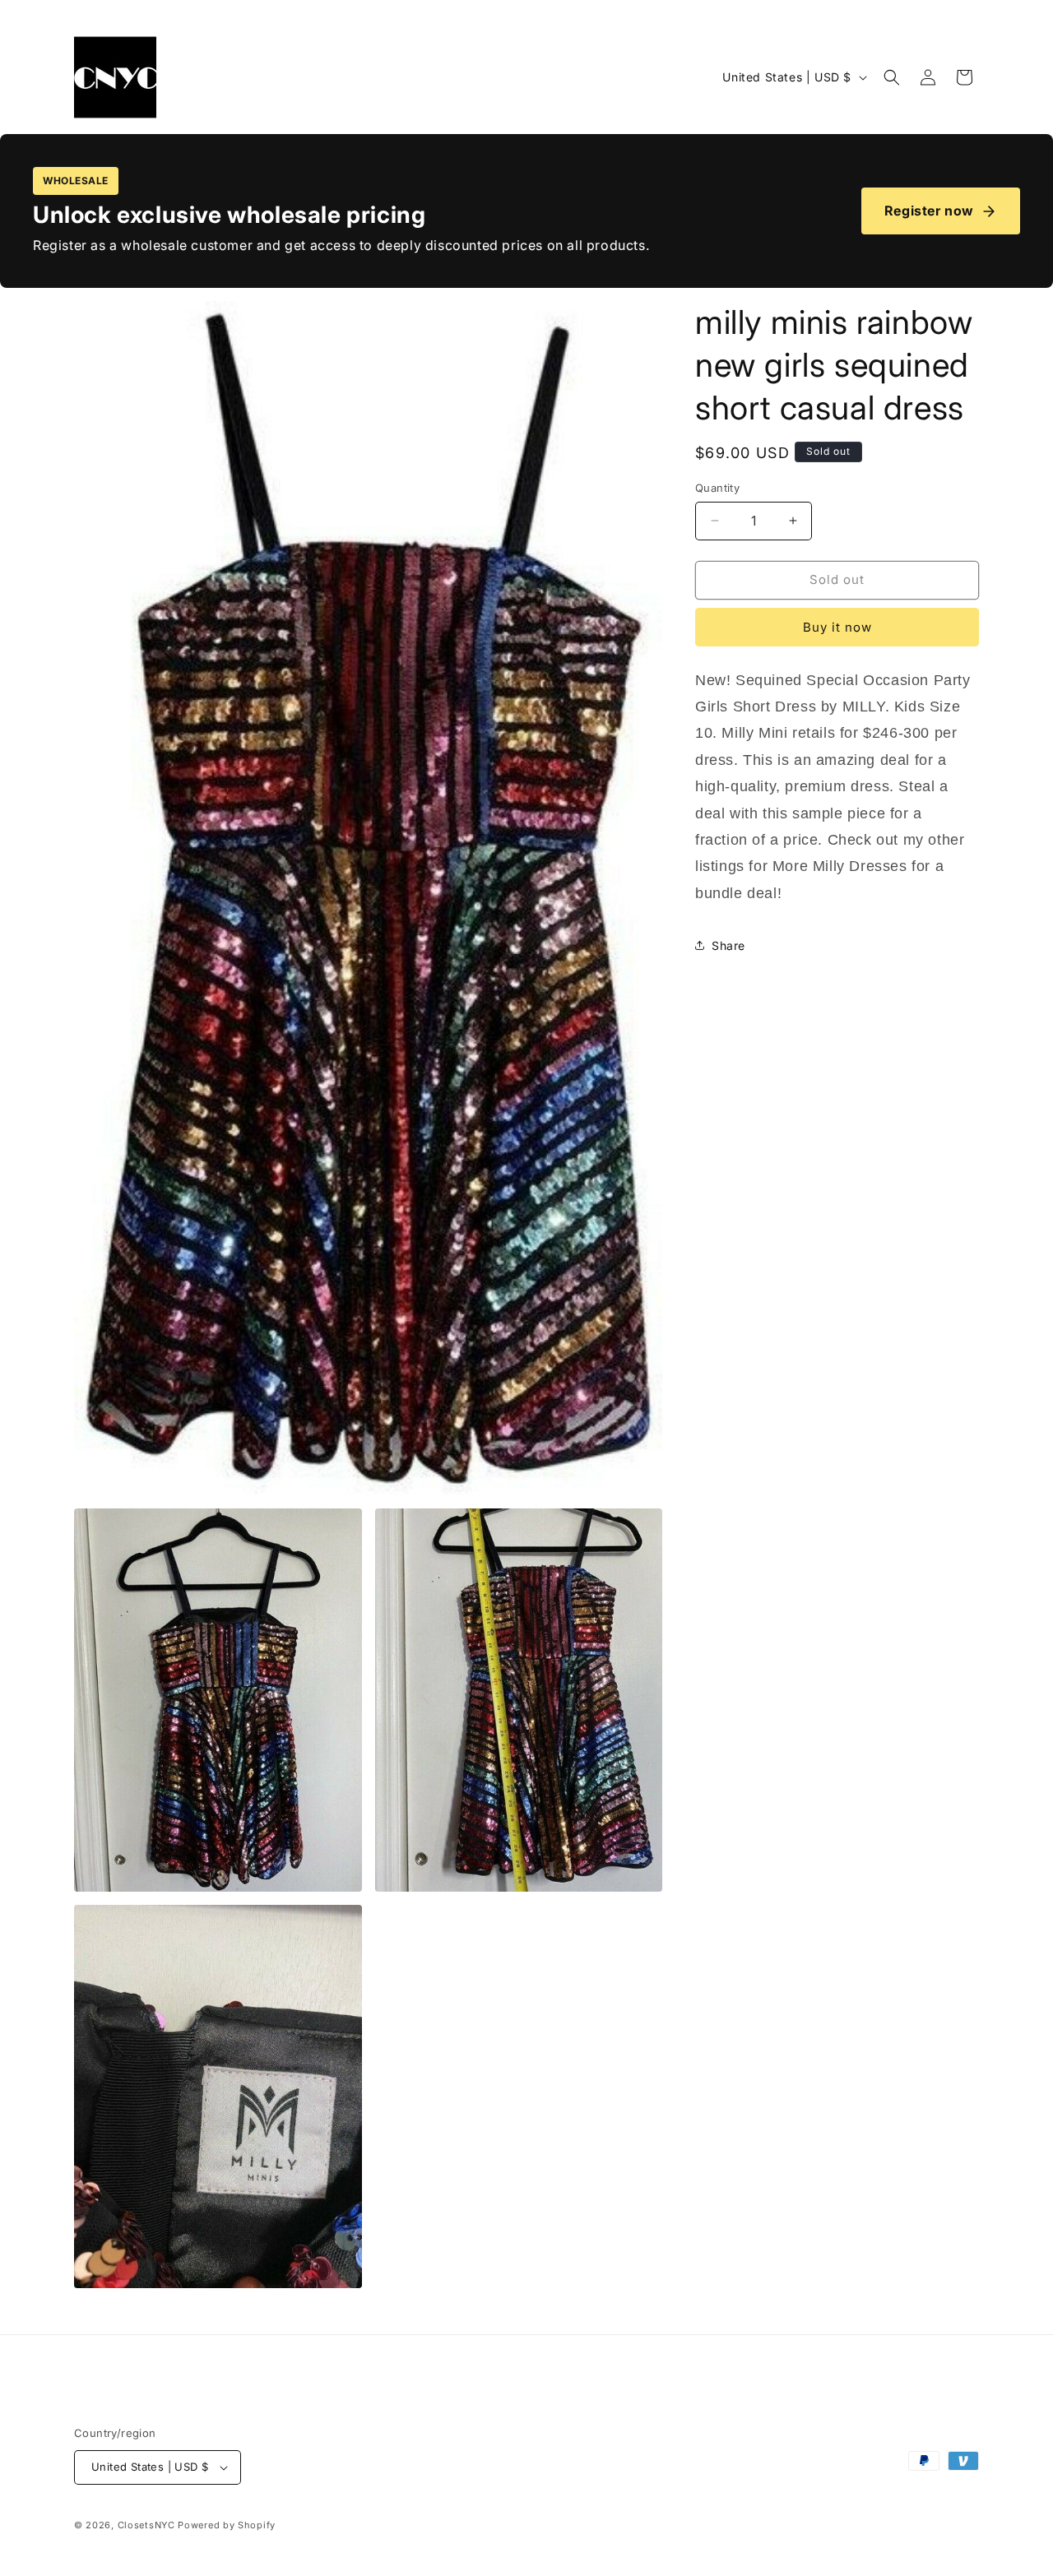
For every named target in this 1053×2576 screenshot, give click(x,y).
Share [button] (728, 945)
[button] (892, 77)
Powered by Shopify (227, 2525)
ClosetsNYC (146, 2525)
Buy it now (837, 627)
